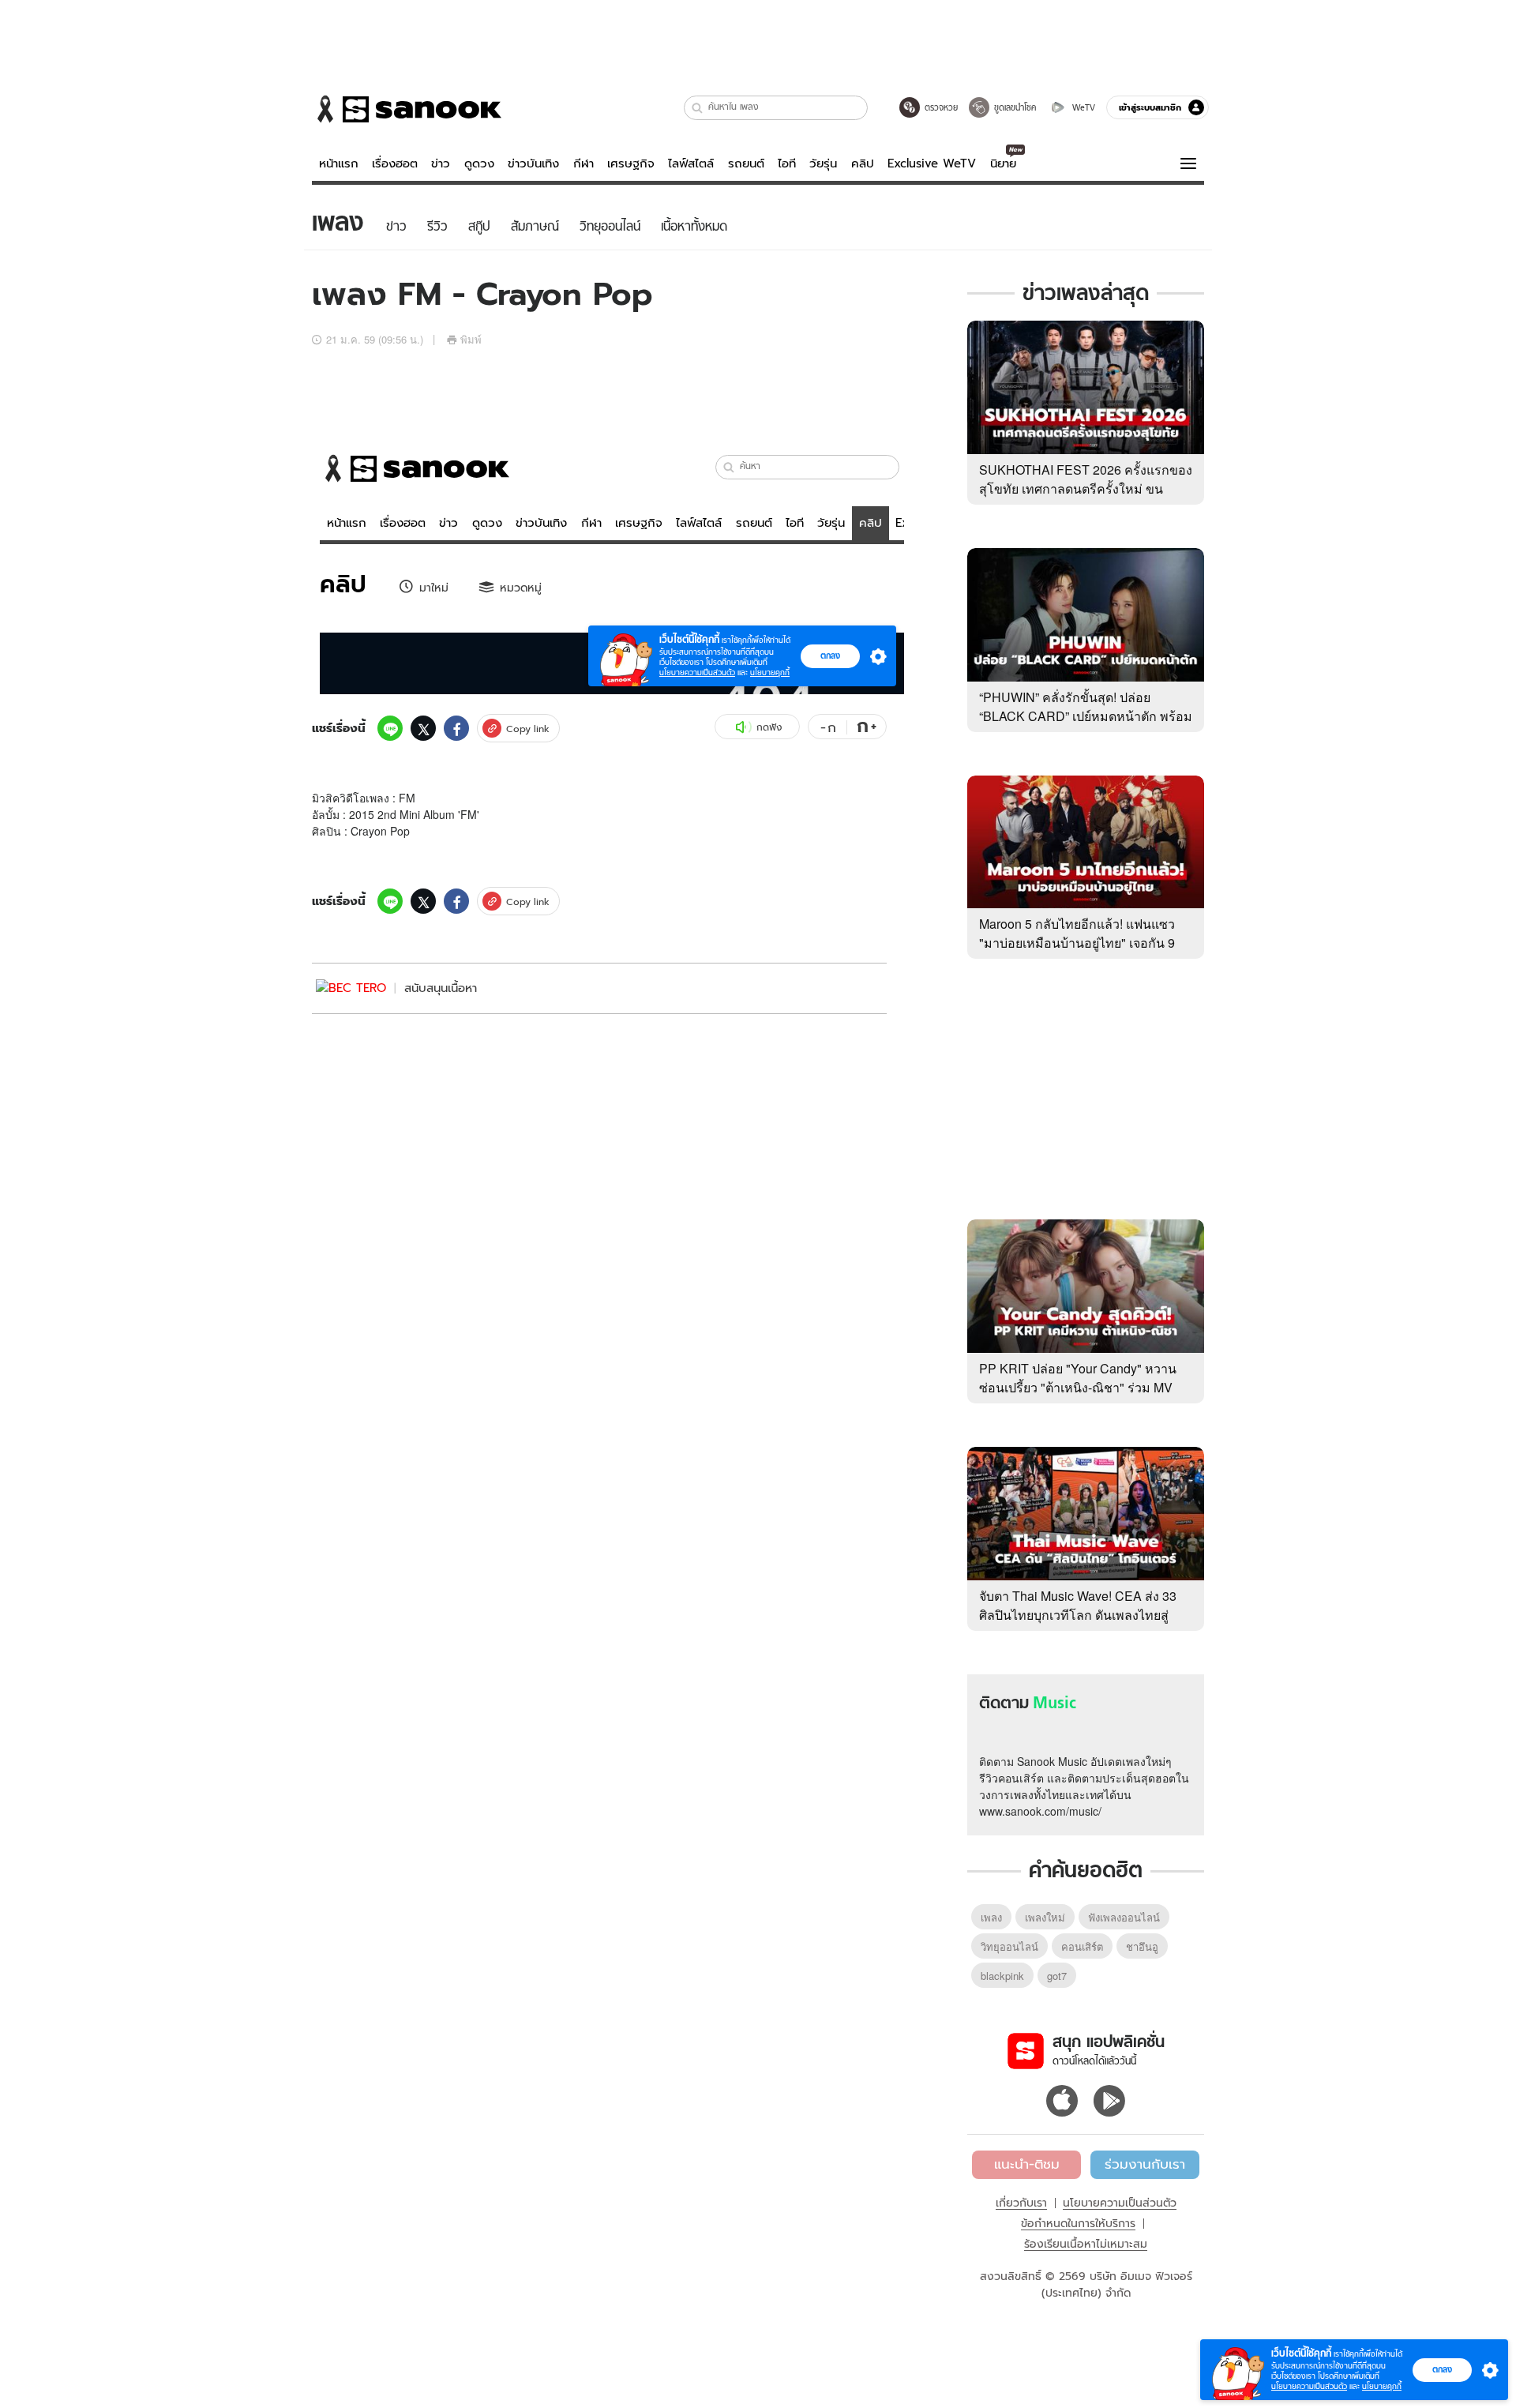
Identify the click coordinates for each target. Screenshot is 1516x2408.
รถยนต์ (746, 163)
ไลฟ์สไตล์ (691, 163)
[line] (390, 728)
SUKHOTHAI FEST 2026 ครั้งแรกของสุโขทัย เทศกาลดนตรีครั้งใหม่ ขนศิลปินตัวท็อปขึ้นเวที (1086, 488)
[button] (698, 108)
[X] (423, 728)
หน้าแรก (339, 163)
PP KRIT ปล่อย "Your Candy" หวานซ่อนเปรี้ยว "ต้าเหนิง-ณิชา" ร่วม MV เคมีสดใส (1078, 1387)
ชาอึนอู (1142, 1946)
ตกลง (1442, 2369)
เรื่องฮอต (395, 163)
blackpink (1002, 1976)
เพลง (991, 1917)
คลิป (863, 163)
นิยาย (1003, 163)
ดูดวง (479, 163)
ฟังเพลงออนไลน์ (1124, 1917)
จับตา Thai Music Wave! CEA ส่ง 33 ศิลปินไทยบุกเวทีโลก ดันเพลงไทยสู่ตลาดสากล (1078, 1615)
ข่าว (441, 163)
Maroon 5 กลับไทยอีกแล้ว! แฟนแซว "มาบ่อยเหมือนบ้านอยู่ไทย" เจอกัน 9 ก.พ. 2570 (1077, 943)
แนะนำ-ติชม (1027, 2164)
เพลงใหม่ (1045, 1917)
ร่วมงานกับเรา (1145, 2164)
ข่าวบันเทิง (533, 163)
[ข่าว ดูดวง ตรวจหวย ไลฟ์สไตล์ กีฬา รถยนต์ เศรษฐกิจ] (407, 109)
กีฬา (584, 163)
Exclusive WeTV (932, 163)
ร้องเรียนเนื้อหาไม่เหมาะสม (1086, 2244)
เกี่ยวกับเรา (1021, 2203)
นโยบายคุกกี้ (1382, 2386)
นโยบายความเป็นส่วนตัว (1120, 2203)
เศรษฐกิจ (631, 163)
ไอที (787, 163)
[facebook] (456, 728)
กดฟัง (769, 727)
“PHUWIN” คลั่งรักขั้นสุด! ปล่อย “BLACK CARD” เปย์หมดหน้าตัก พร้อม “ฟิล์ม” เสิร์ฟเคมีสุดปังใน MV (1086, 716)
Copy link (528, 729)
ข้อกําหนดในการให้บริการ (1078, 2223)
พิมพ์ (471, 339)
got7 (1057, 1976)
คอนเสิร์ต (1082, 1946)
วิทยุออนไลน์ (1009, 1946)
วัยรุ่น (823, 163)
